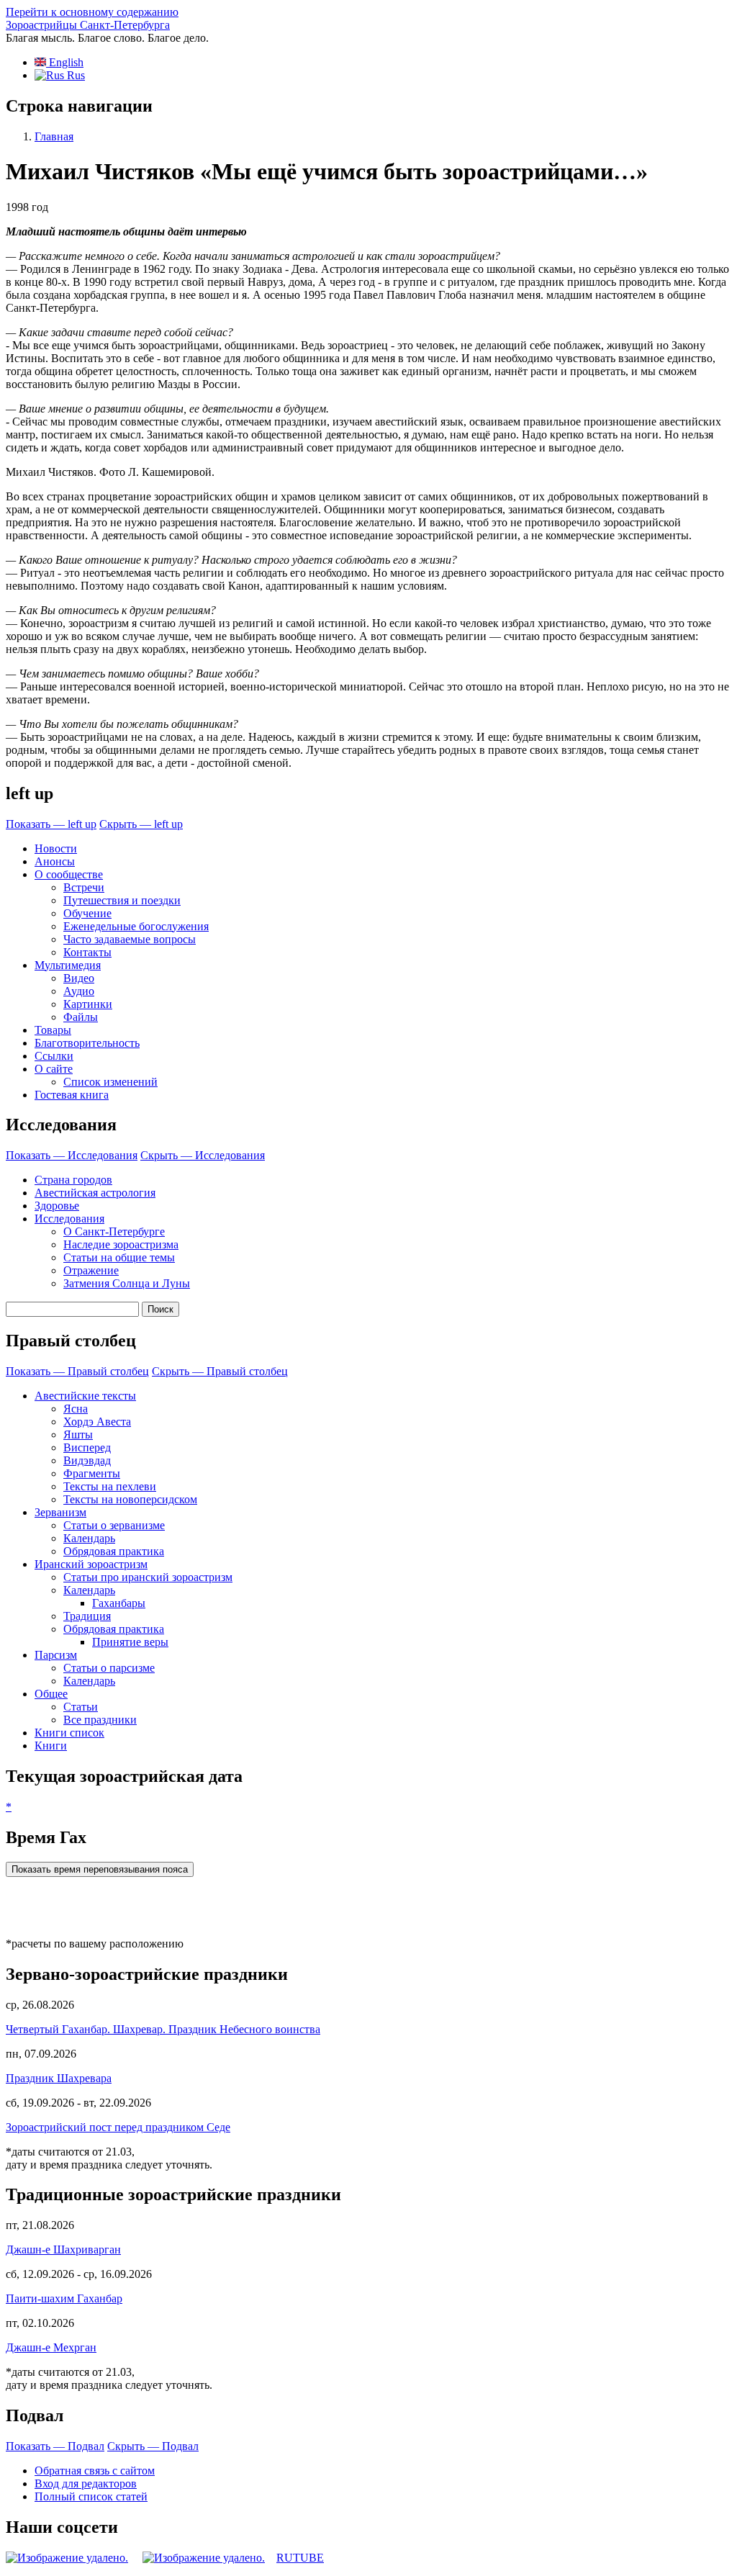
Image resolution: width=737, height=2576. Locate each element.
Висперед (87, 1447)
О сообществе (69, 874)
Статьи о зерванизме (114, 1525)
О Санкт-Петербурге (114, 1231)
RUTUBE (300, 2558)
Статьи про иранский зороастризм (148, 1577)
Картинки (88, 1004)
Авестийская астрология (95, 1193)
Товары (53, 1030)
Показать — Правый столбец (77, 1371)
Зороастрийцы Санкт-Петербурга (88, 25)
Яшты (78, 1435)
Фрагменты (92, 1473)
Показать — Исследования (72, 1155)
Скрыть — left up (141, 824)
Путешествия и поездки (122, 900)
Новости (56, 848)
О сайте (54, 1069)
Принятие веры (130, 1642)
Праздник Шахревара (59, 2078)
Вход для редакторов (86, 2483)
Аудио (79, 991)
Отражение (91, 1270)
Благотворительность (87, 1043)
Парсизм (56, 1655)
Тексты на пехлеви (110, 1486)
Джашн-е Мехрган (51, 2347)
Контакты (87, 952)
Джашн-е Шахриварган (63, 2250)
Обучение (87, 913)
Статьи (81, 1707)
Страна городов (73, 1180)
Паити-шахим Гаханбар (64, 2298)
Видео (79, 978)
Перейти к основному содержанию (92, 12)
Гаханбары (119, 1603)
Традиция (87, 1616)
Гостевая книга (72, 1095)
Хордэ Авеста (97, 1422)
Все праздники (100, 1720)
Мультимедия (68, 965)
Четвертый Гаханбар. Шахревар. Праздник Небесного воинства (163, 2029)
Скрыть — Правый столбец (220, 1371)
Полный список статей (91, 2496)
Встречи (84, 887)
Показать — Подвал (55, 2446)
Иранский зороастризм (91, 1564)
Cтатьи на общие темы (119, 1257)
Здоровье (57, 1206)
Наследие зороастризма (121, 1244)
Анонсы (55, 861)
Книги (51, 1746)
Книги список (69, 1733)
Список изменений (110, 1082)
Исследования (69, 1219)
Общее (51, 1694)
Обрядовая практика (114, 1551)
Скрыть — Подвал (153, 2446)
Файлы (81, 1017)
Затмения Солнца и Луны (127, 1283)
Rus (74, 75)
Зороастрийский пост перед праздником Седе (118, 2127)
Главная (54, 136)
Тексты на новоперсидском (130, 1499)
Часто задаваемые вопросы (130, 939)
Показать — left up (51, 824)
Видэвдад (87, 1460)
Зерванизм (60, 1512)
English (65, 62)
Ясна (76, 1409)
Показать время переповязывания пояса (100, 1869)
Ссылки (54, 1056)
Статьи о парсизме (109, 1668)
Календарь (89, 1538)
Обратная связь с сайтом (95, 2471)
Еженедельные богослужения (136, 926)
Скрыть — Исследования (203, 1155)
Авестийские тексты (85, 1396)
